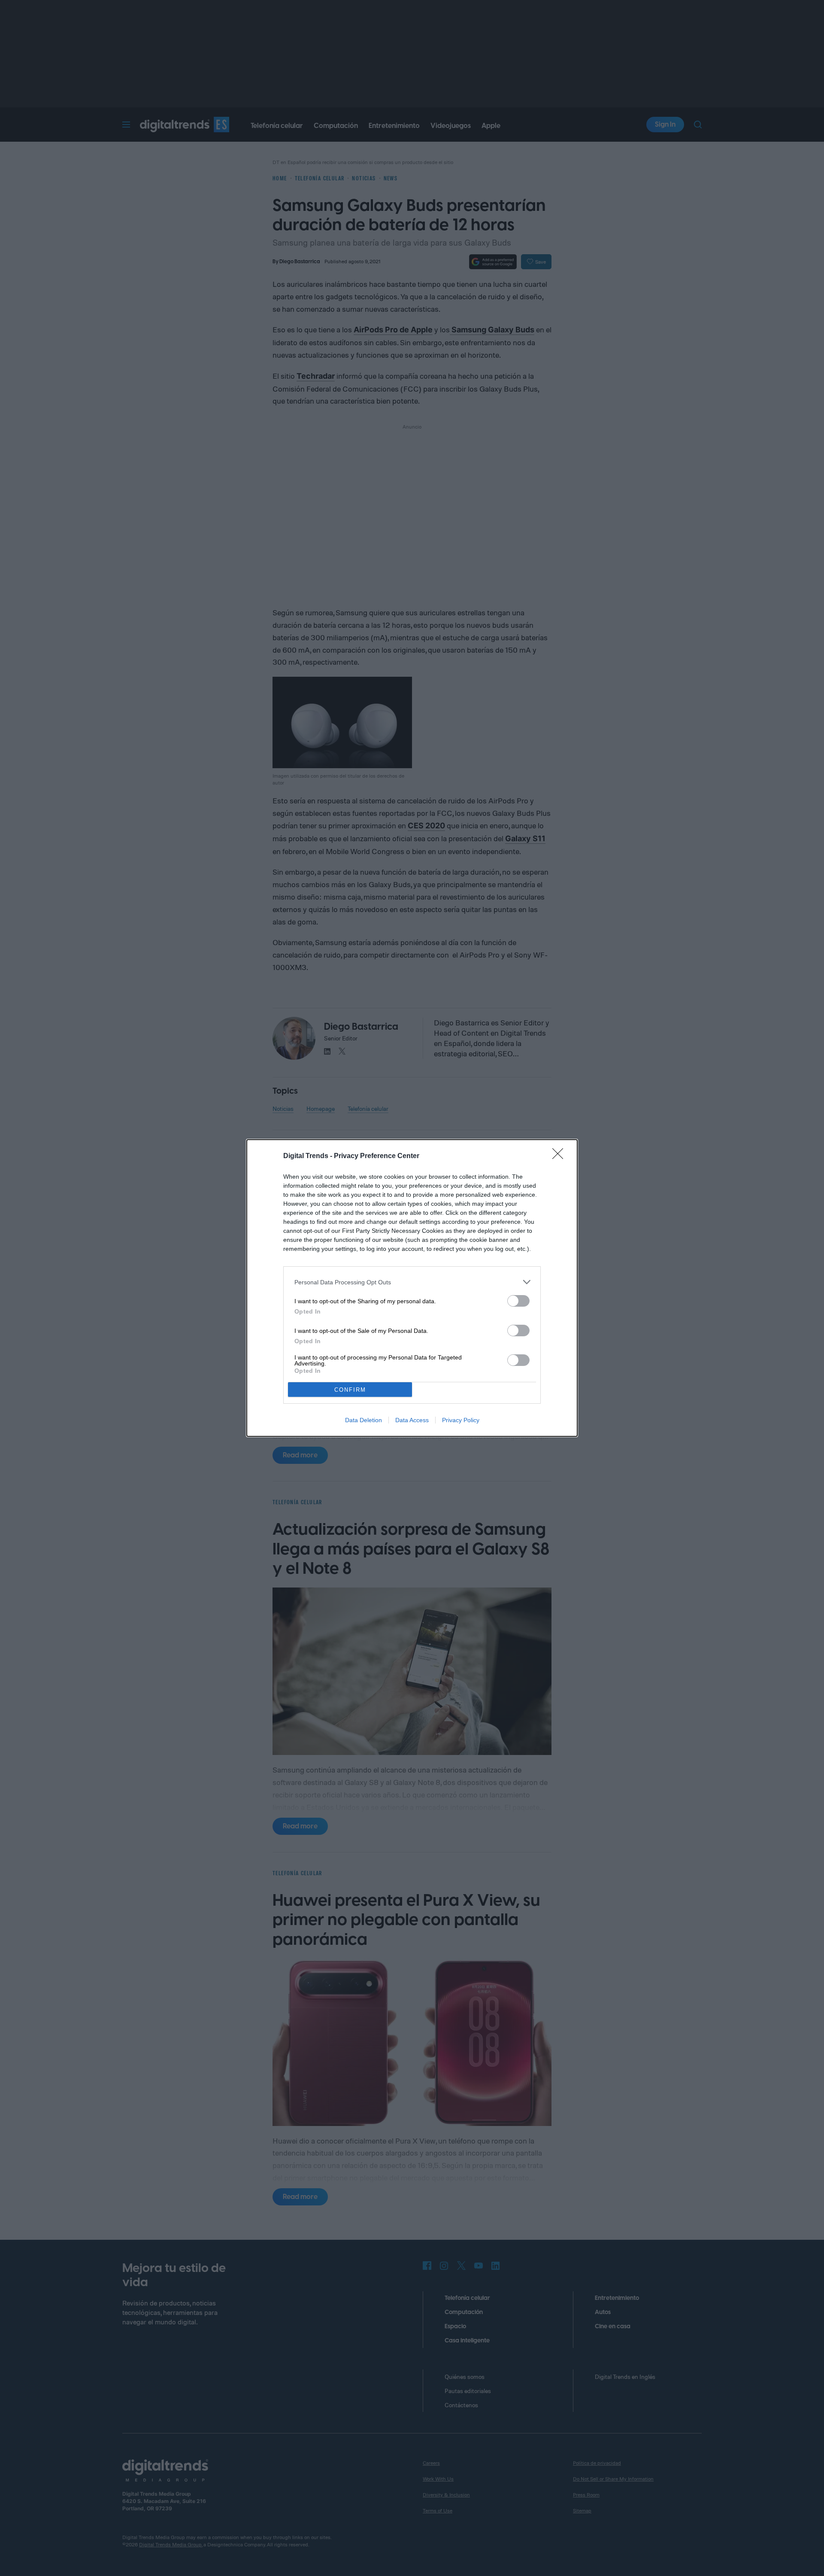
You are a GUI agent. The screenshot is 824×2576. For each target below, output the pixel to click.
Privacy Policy (461, 1420)
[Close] (560, 1156)
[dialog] (412, 1288)
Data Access (412, 1420)
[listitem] (412, 1282)
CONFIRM (350, 1390)
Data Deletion (364, 1420)
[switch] (518, 1301)
